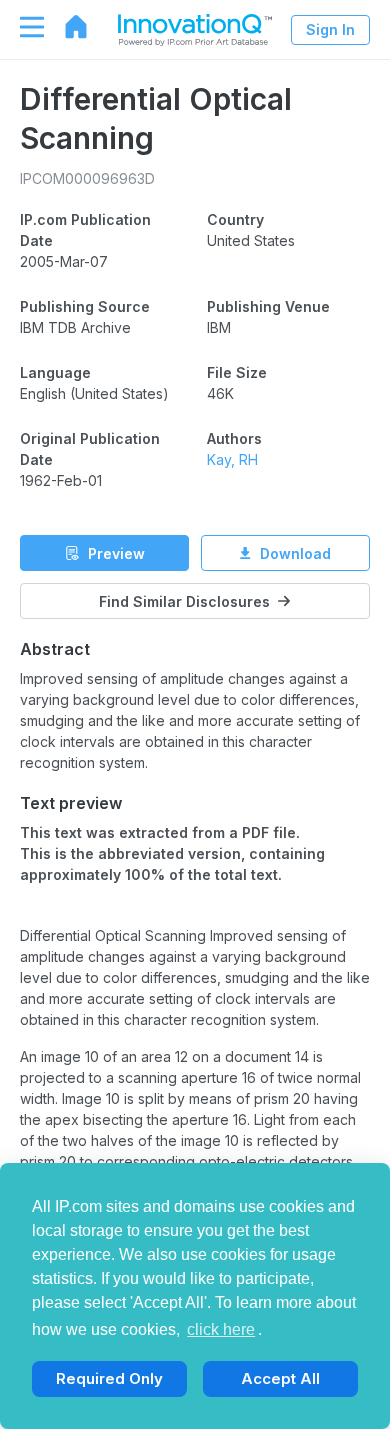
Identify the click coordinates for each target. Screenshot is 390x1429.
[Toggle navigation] (22, 27)
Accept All (280, 1378)
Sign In (330, 29)
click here (221, 1329)
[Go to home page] (66, 27)
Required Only (109, 1378)
